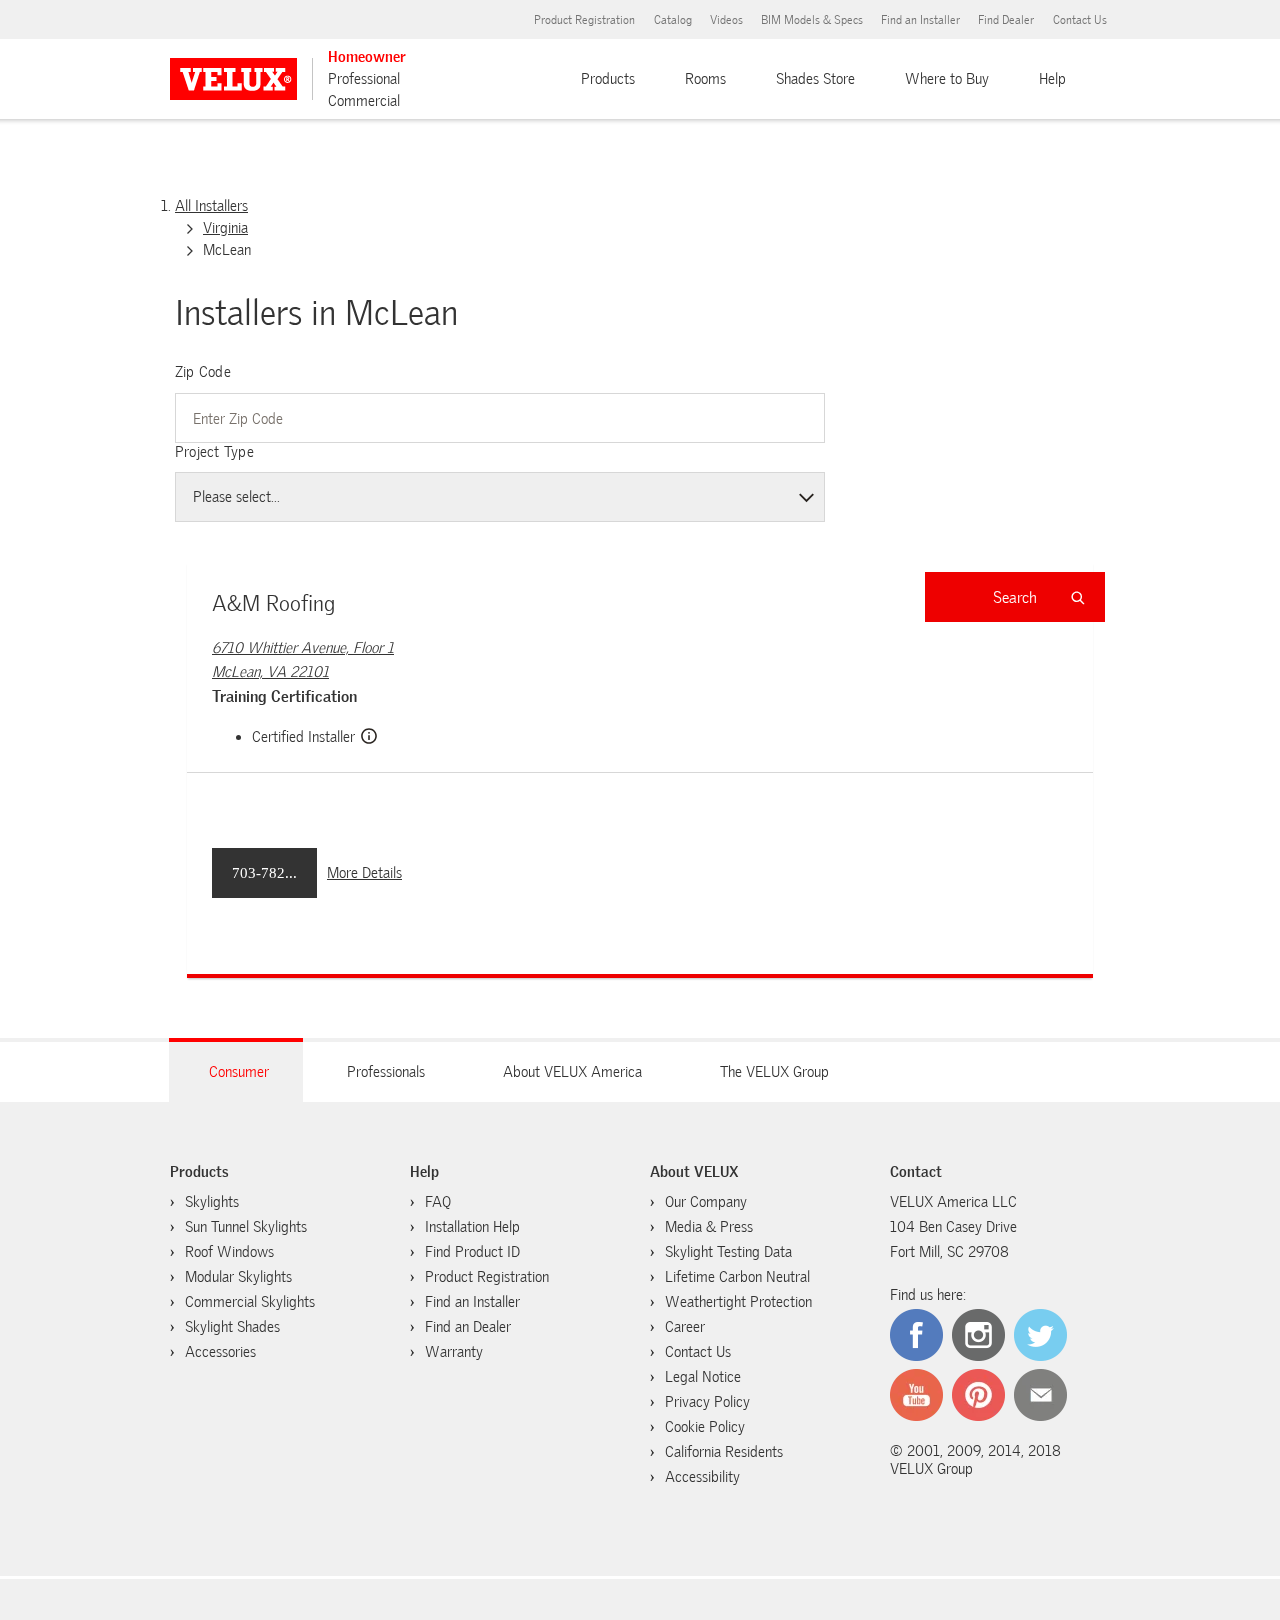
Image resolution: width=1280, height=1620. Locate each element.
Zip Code (203, 372)
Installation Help (472, 1227)
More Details (364, 873)
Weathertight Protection (738, 1302)
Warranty (454, 1352)
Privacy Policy (707, 1402)
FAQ (438, 1202)
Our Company (706, 1202)
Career (685, 1327)
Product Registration (584, 20)
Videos (726, 20)
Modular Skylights (238, 1277)
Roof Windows (229, 1252)
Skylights (212, 1202)
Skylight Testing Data (728, 1252)
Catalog (673, 20)
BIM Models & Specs (812, 20)
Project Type (214, 452)
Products (608, 79)
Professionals (386, 1072)
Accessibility (702, 1477)
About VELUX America (572, 1072)
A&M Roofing (273, 603)
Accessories (220, 1352)
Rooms (705, 79)
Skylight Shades (232, 1327)
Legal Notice (703, 1377)
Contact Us (1080, 20)
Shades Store (815, 79)
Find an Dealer (468, 1327)
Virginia (225, 228)
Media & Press (709, 1227)
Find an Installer (920, 20)
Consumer (239, 1072)
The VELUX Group (774, 1072)
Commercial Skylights (250, 1302)
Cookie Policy (705, 1427)
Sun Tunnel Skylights (246, 1227)
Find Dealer (1006, 20)
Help (1052, 79)
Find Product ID (472, 1252)
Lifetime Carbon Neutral (737, 1277)
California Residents (724, 1452)
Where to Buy (947, 79)
